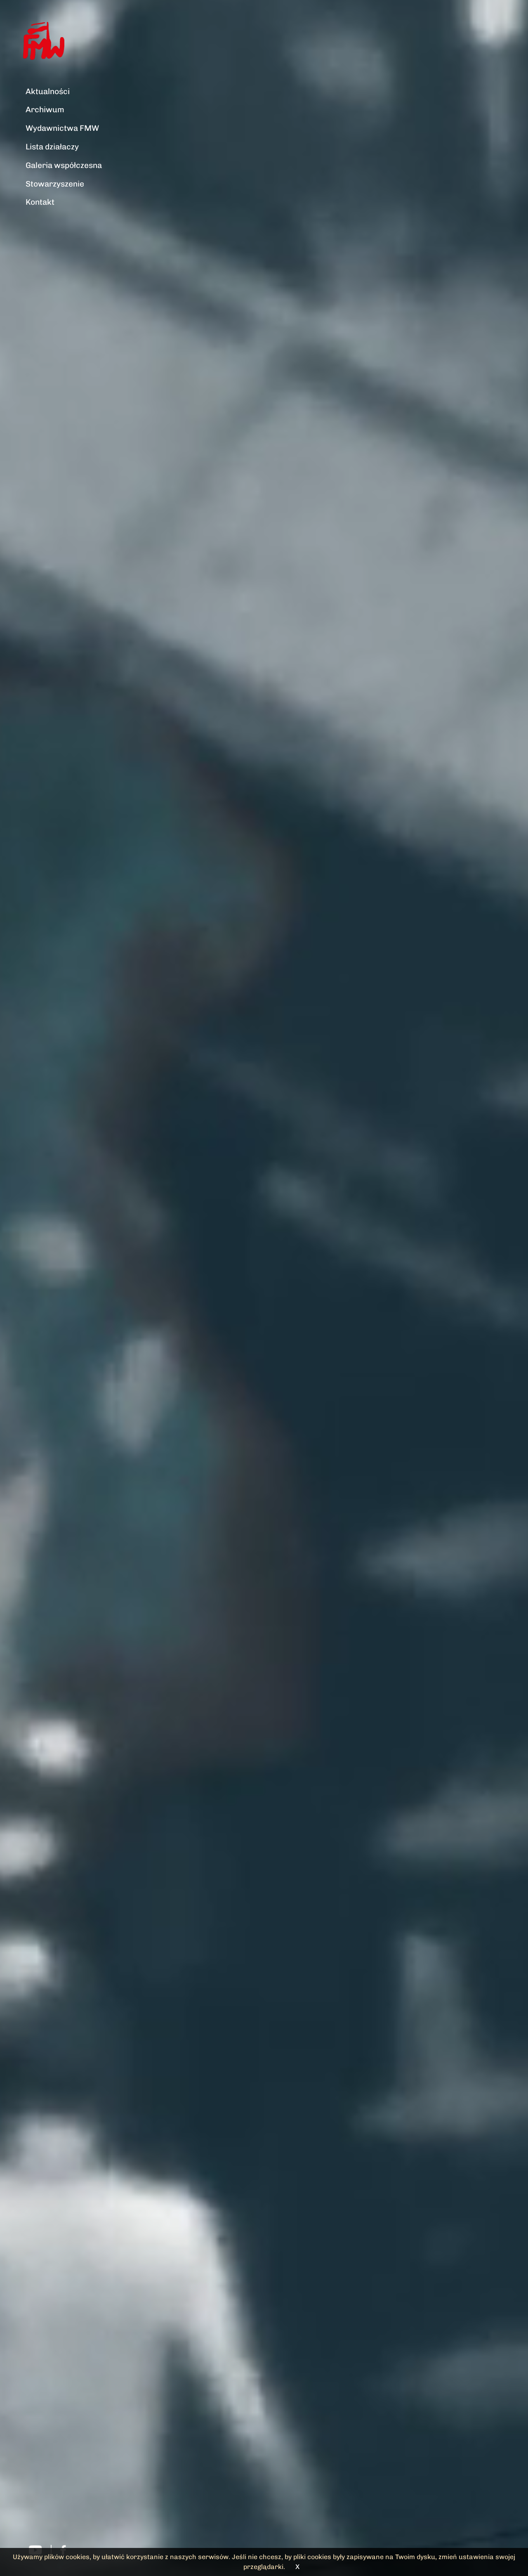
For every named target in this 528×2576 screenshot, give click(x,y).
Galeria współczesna (64, 165)
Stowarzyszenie (55, 184)
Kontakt (40, 202)
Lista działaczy (52, 147)
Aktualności (48, 91)
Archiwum (45, 110)
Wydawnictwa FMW (62, 128)
